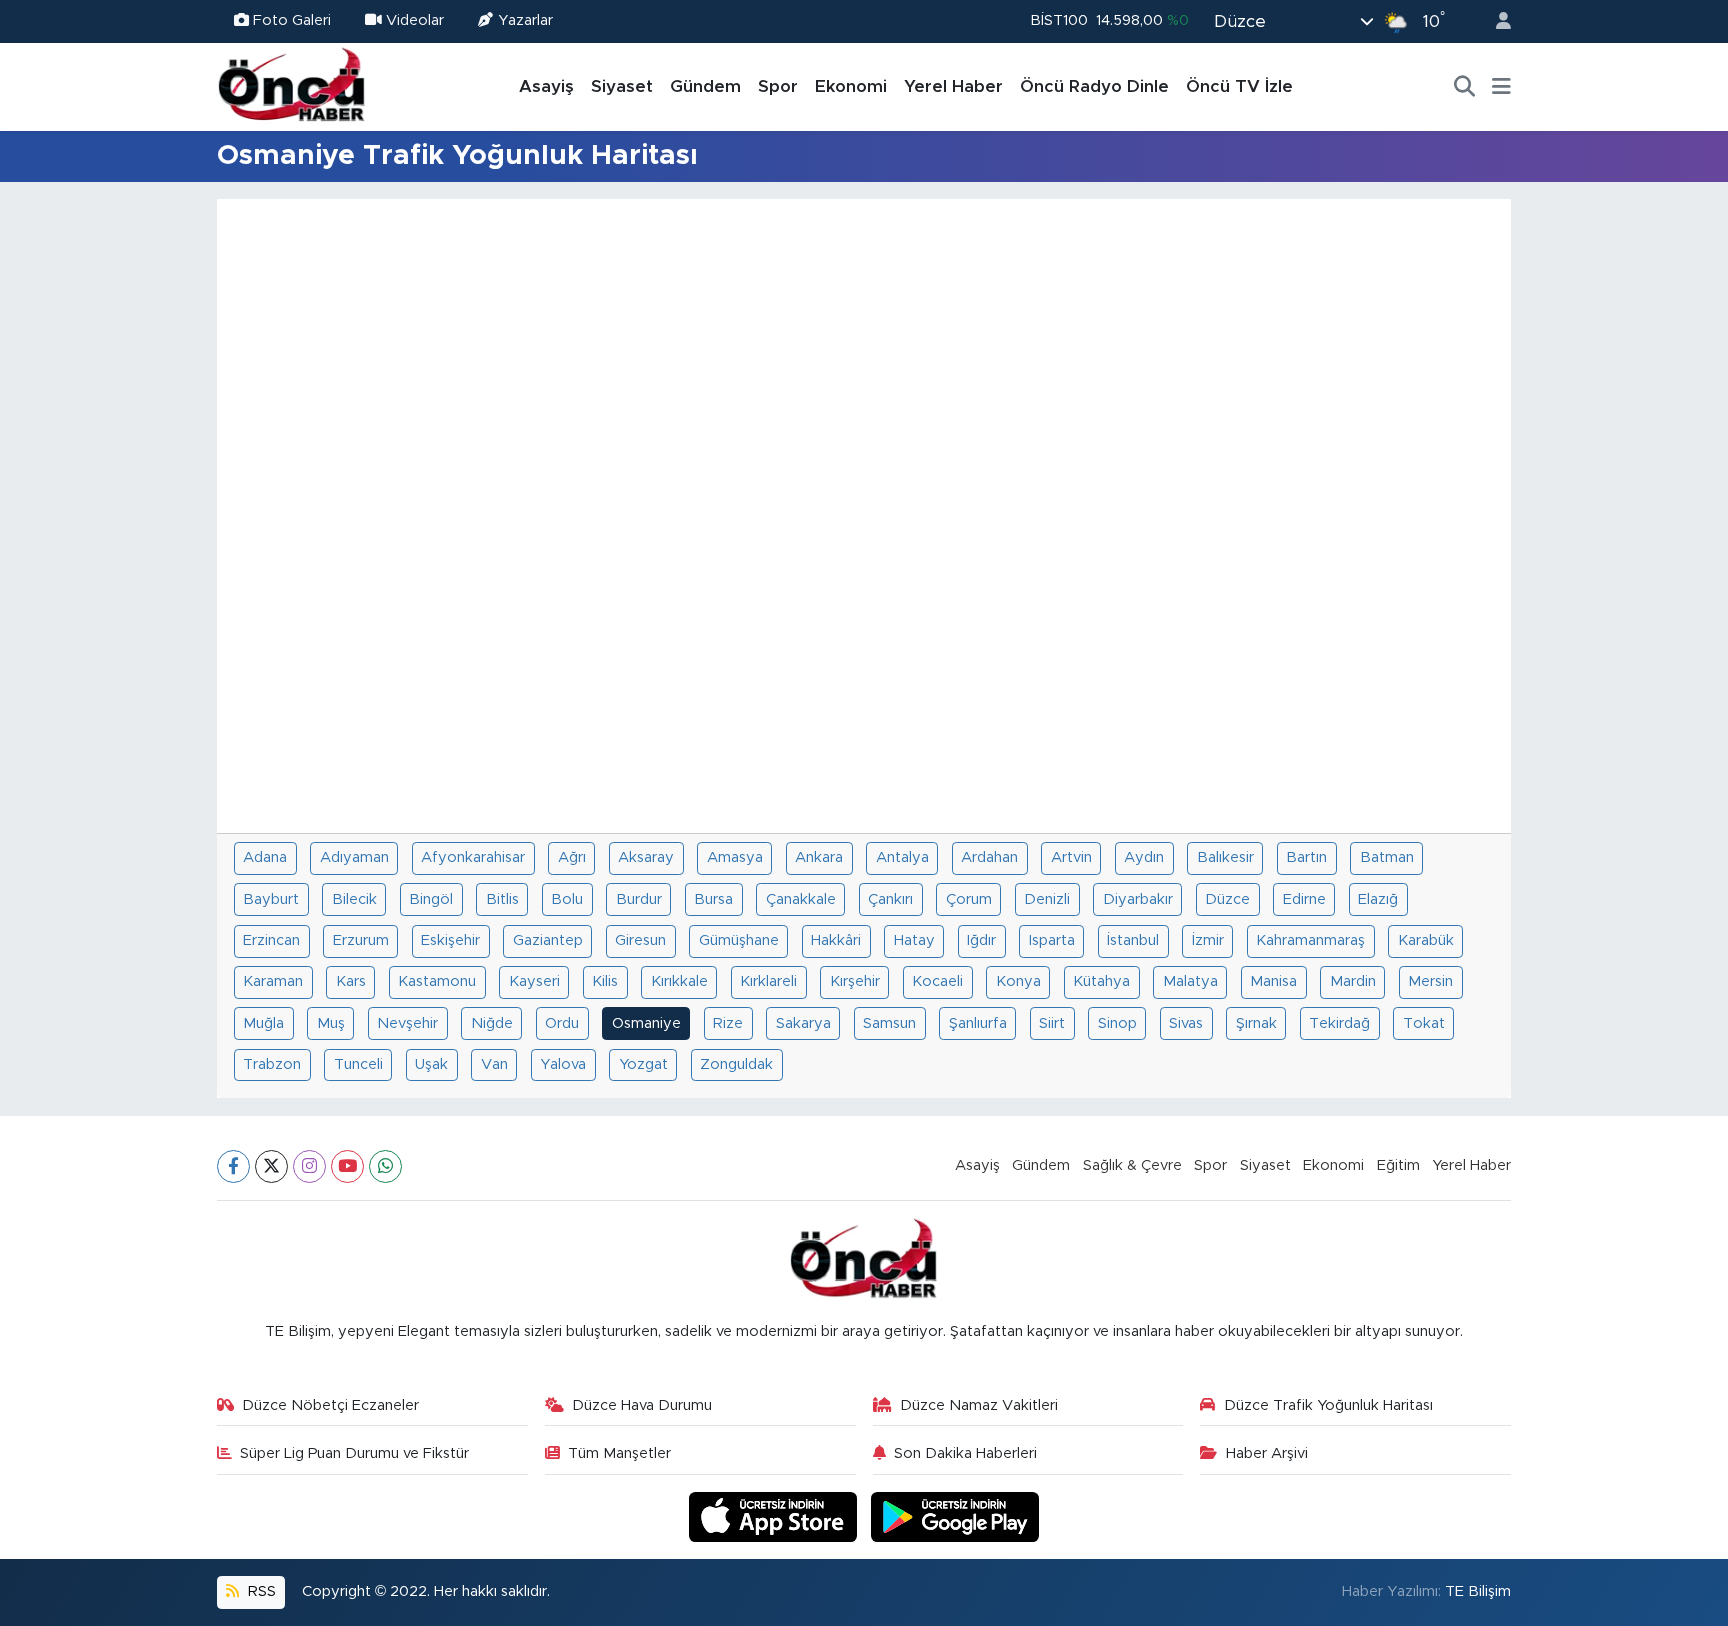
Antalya (902, 857)
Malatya (1190, 981)
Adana (265, 857)
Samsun (889, 1023)
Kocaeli (937, 981)
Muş (331, 1023)
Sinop (1117, 1023)
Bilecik (354, 899)
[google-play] (955, 1516)
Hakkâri (836, 940)
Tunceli (358, 1064)
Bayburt (271, 899)
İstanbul (1133, 940)
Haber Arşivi (1267, 1453)
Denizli (1047, 899)
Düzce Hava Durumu (642, 1405)
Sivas (1186, 1023)
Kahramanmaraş (1310, 940)
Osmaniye (646, 1023)
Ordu (562, 1023)
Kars (351, 981)
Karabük (1426, 940)
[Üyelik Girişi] (1495, 21)
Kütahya (1101, 981)
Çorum (969, 899)
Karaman (273, 981)
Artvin (1071, 857)
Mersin (1430, 981)
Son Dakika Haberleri (965, 1453)
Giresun (640, 940)
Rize (728, 1023)
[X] (271, 1166)
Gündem (705, 86)
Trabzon (272, 1064)
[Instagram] (309, 1166)
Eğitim (1398, 1165)
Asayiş (546, 86)
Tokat (1424, 1023)
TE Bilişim (1478, 1591)
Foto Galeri (292, 20)
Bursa (713, 899)
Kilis (605, 981)
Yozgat (643, 1064)
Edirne (1304, 899)
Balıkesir (1225, 857)
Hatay (914, 940)
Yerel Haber (953, 86)
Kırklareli (768, 981)
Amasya (735, 857)
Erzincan (271, 940)
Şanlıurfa (978, 1023)
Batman (1387, 857)
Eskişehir (450, 940)
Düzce (1227, 899)
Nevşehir (407, 1023)
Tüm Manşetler (619, 1453)
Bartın (1306, 857)
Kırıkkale (679, 981)
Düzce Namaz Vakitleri (979, 1405)
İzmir (1208, 940)
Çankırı (890, 899)
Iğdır (981, 940)
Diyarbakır (1138, 899)
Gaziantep (548, 940)
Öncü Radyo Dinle (1094, 86)
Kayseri (534, 981)
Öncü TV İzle (1239, 86)
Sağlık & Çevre (1132, 1165)
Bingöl (431, 899)
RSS (260, 1591)
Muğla (263, 1023)
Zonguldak (736, 1064)
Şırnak (1256, 1023)
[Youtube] (347, 1166)
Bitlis (502, 899)
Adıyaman (354, 857)
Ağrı (572, 857)
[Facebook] (233, 1166)
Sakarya (803, 1023)
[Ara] (1465, 87)
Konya (1018, 981)
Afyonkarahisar (473, 857)
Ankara (819, 857)
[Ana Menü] (1501, 87)
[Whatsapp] (385, 1166)
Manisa (1273, 981)
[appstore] (776, 1516)
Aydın (1144, 857)
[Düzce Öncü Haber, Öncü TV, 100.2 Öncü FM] (292, 86)
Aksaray (646, 857)
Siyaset (622, 86)
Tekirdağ (1339, 1023)
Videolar (415, 20)
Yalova (563, 1064)
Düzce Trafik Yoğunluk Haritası (1328, 1405)
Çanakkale (801, 899)
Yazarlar (525, 20)
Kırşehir (855, 981)
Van (494, 1064)
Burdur (639, 899)
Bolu (567, 899)
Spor (778, 86)
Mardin (1353, 981)
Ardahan (989, 857)
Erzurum (361, 940)
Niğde (492, 1023)
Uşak (431, 1064)
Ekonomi (851, 86)
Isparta (1052, 940)
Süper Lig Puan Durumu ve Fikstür (354, 1453)
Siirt (1052, 1023)
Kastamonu (437, 981)
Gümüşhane (739, 940)
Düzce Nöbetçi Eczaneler (330, 1405)
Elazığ (1378, 899)
